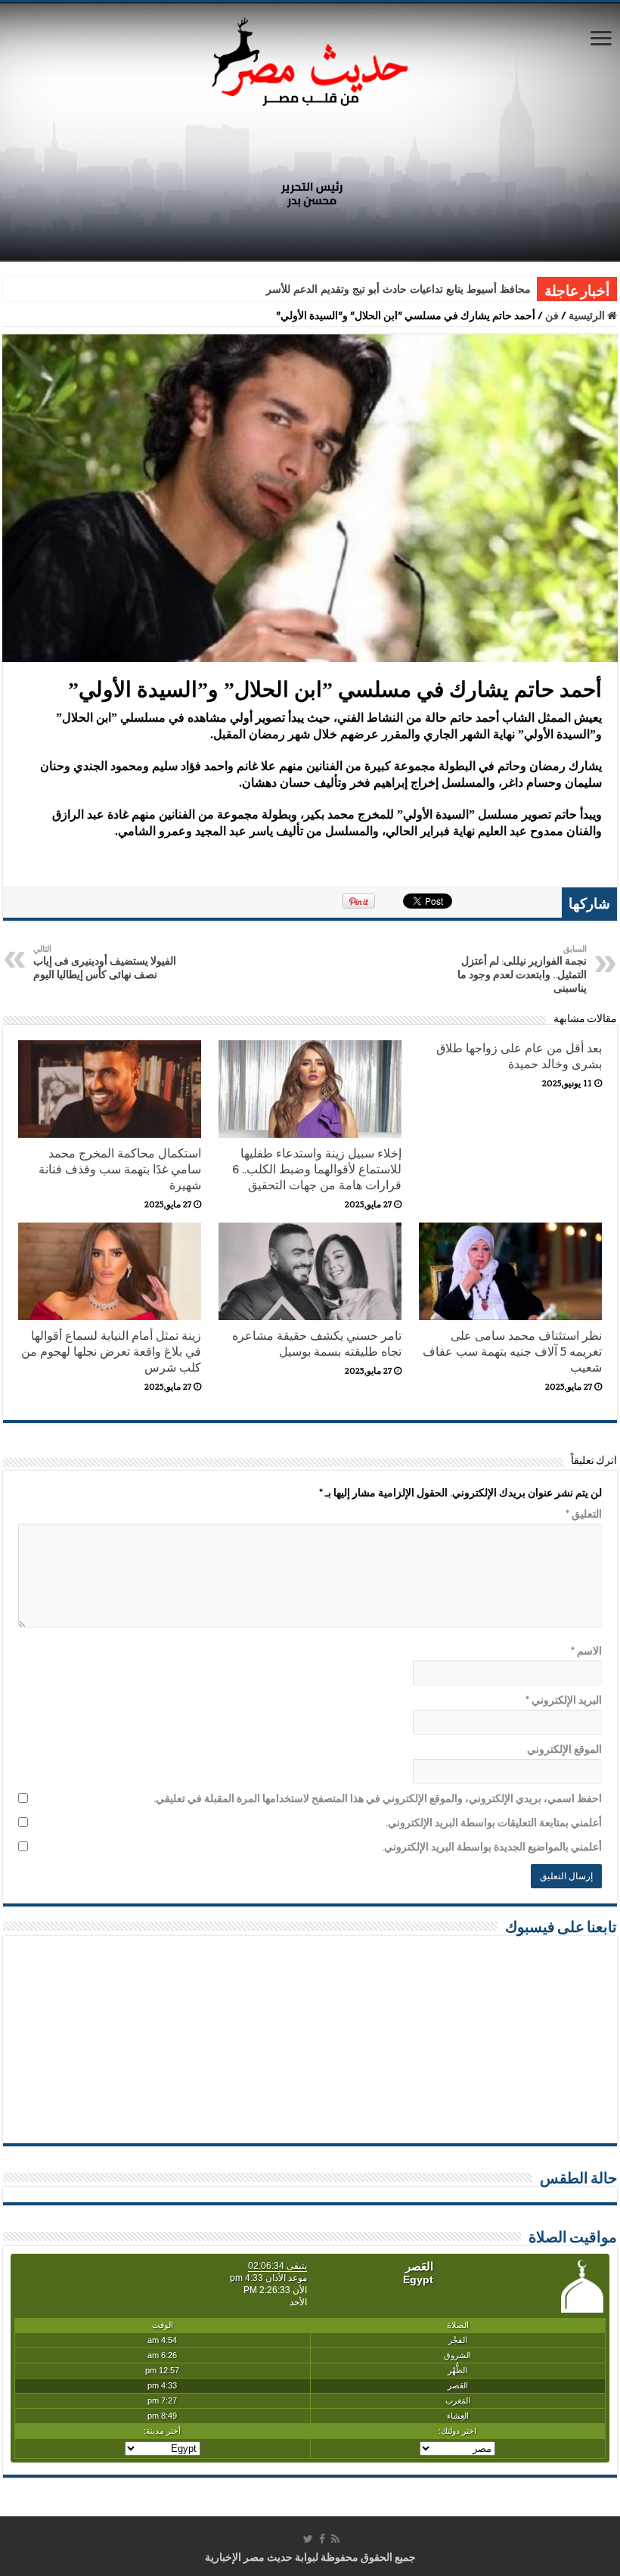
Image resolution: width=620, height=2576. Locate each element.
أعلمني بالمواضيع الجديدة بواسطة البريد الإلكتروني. (492, 1847)
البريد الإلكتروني (564, 1700)
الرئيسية (588, 315)
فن (552, 315)
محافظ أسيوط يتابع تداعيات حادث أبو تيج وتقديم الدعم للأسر (398, 289)
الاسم (586, 1651)
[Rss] (335, 2539)
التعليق (584, 1514)
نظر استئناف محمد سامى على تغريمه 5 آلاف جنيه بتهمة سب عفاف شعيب (512, 1352)
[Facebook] (322, 2539)
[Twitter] (308, 2539)
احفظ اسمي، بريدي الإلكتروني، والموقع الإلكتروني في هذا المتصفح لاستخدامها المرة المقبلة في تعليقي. (378, 1798)
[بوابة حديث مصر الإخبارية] (310, 59)
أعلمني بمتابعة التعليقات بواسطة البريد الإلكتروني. (494, 1822)
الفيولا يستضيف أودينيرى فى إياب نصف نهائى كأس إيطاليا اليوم (105, 962)
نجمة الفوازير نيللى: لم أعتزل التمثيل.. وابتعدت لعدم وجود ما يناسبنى (522, 969)
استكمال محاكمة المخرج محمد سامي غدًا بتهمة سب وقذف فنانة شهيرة (120, 1169)
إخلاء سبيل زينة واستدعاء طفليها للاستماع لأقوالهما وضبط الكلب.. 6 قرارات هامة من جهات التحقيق (317, 1169)
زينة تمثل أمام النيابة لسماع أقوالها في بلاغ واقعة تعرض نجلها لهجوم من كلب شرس (111, 1352)
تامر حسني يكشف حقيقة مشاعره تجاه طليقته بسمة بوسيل (317, 1344)
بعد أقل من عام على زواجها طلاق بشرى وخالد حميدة (519, 1056)
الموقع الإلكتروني (564, 1749)
